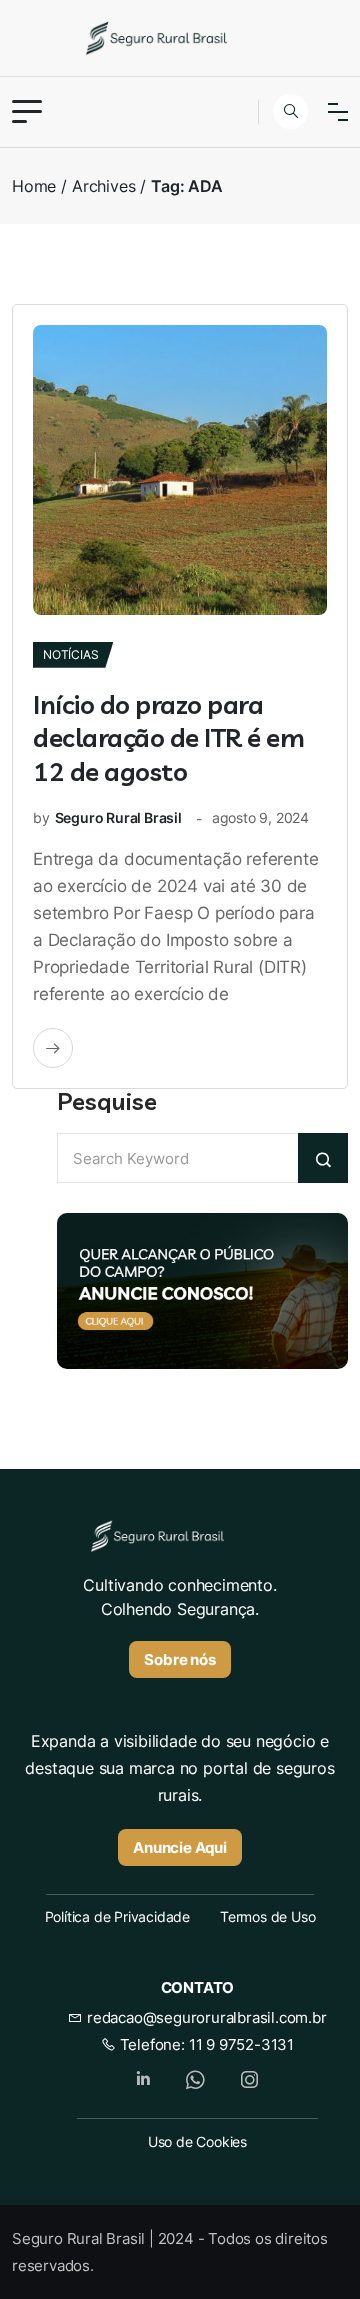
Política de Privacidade (117, 1916)
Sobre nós (179, 1659)
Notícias (70, 654)
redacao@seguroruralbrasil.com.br (204, 2017)
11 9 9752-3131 (241, 2044)
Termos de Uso (267, 1916)
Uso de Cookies (197, 2141)
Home (34, 186)
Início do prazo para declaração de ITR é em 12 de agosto (168, 738)
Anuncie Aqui (180, 1847)
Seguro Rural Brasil (118, 817)
